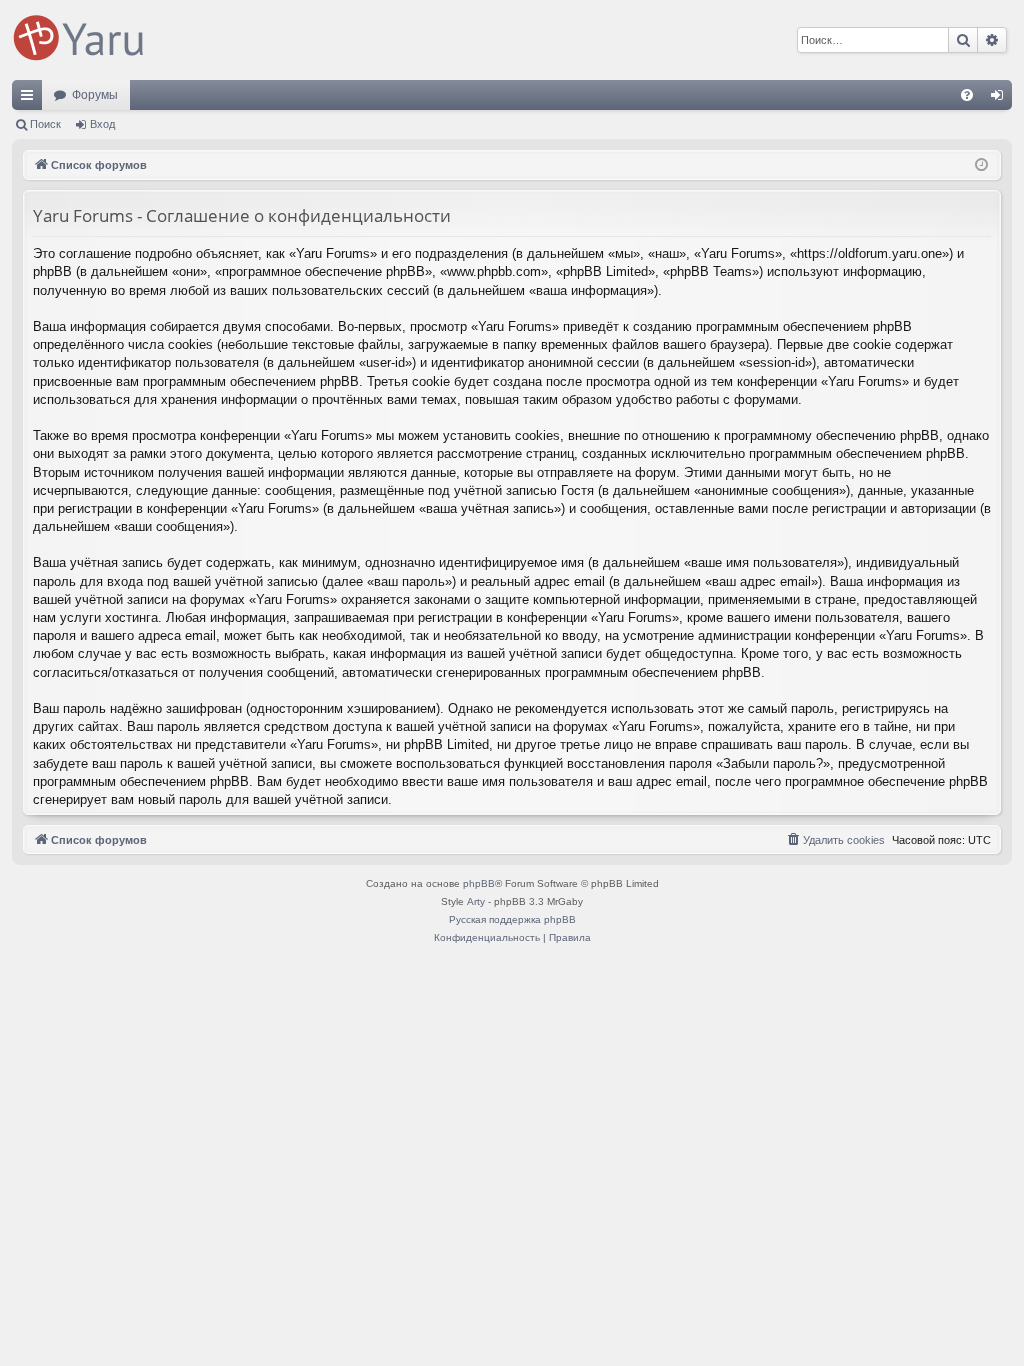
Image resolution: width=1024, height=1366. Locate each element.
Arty (476, 901)
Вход (102, 124)
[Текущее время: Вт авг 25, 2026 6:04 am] (981, 165)
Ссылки (31, 99)
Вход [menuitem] (1001, 99)
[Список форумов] (82, 40)
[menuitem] (967, 95)
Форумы (95, 95)
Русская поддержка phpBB (512, 919)
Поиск (45, 124)
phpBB (479, 883)
